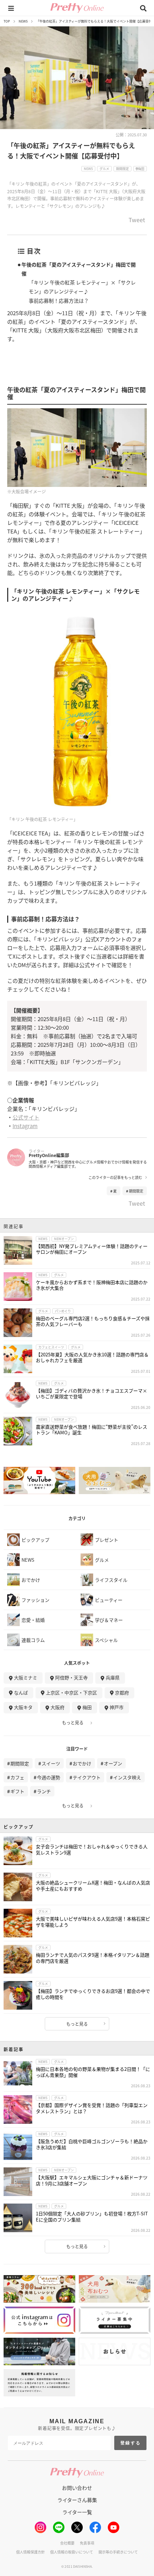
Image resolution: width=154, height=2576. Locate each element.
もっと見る (73, 1723)
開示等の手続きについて (118, 2552)
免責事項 (87, 2543)
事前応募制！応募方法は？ (59, 301)
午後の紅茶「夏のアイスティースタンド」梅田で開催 (79, 269)
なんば (21, 1692)
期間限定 (136, 1191)
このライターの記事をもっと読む (115, 1177)
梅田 (87, 1707)
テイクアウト (87, 1777)
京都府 (122, 1692)
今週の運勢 (49, 1777)
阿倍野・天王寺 (71, 1677)
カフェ (17, 1777)
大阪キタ (23, 1707)
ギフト (17, 1791)
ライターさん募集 (77, 2500)
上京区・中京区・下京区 (71, 1692)
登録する (131, 2443)
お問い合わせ (77, 2488)
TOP (7, 21)
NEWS (23, 21)
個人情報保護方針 (30, 2552)
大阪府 (57, 1707)
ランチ (44, 1791)
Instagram (25, 1126)
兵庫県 (113, 1677)
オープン (113, 1763)
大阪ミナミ (26, 1677)
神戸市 (117, 1707)
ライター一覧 (77, 2512)
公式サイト (26, 1117)
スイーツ (51, 1763)
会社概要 (67, 2543)
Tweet (137, 220)
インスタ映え (127, 1777)
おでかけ (82, 1763)
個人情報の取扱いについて (72, 2552)
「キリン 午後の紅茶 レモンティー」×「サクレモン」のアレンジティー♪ (82, 287)
